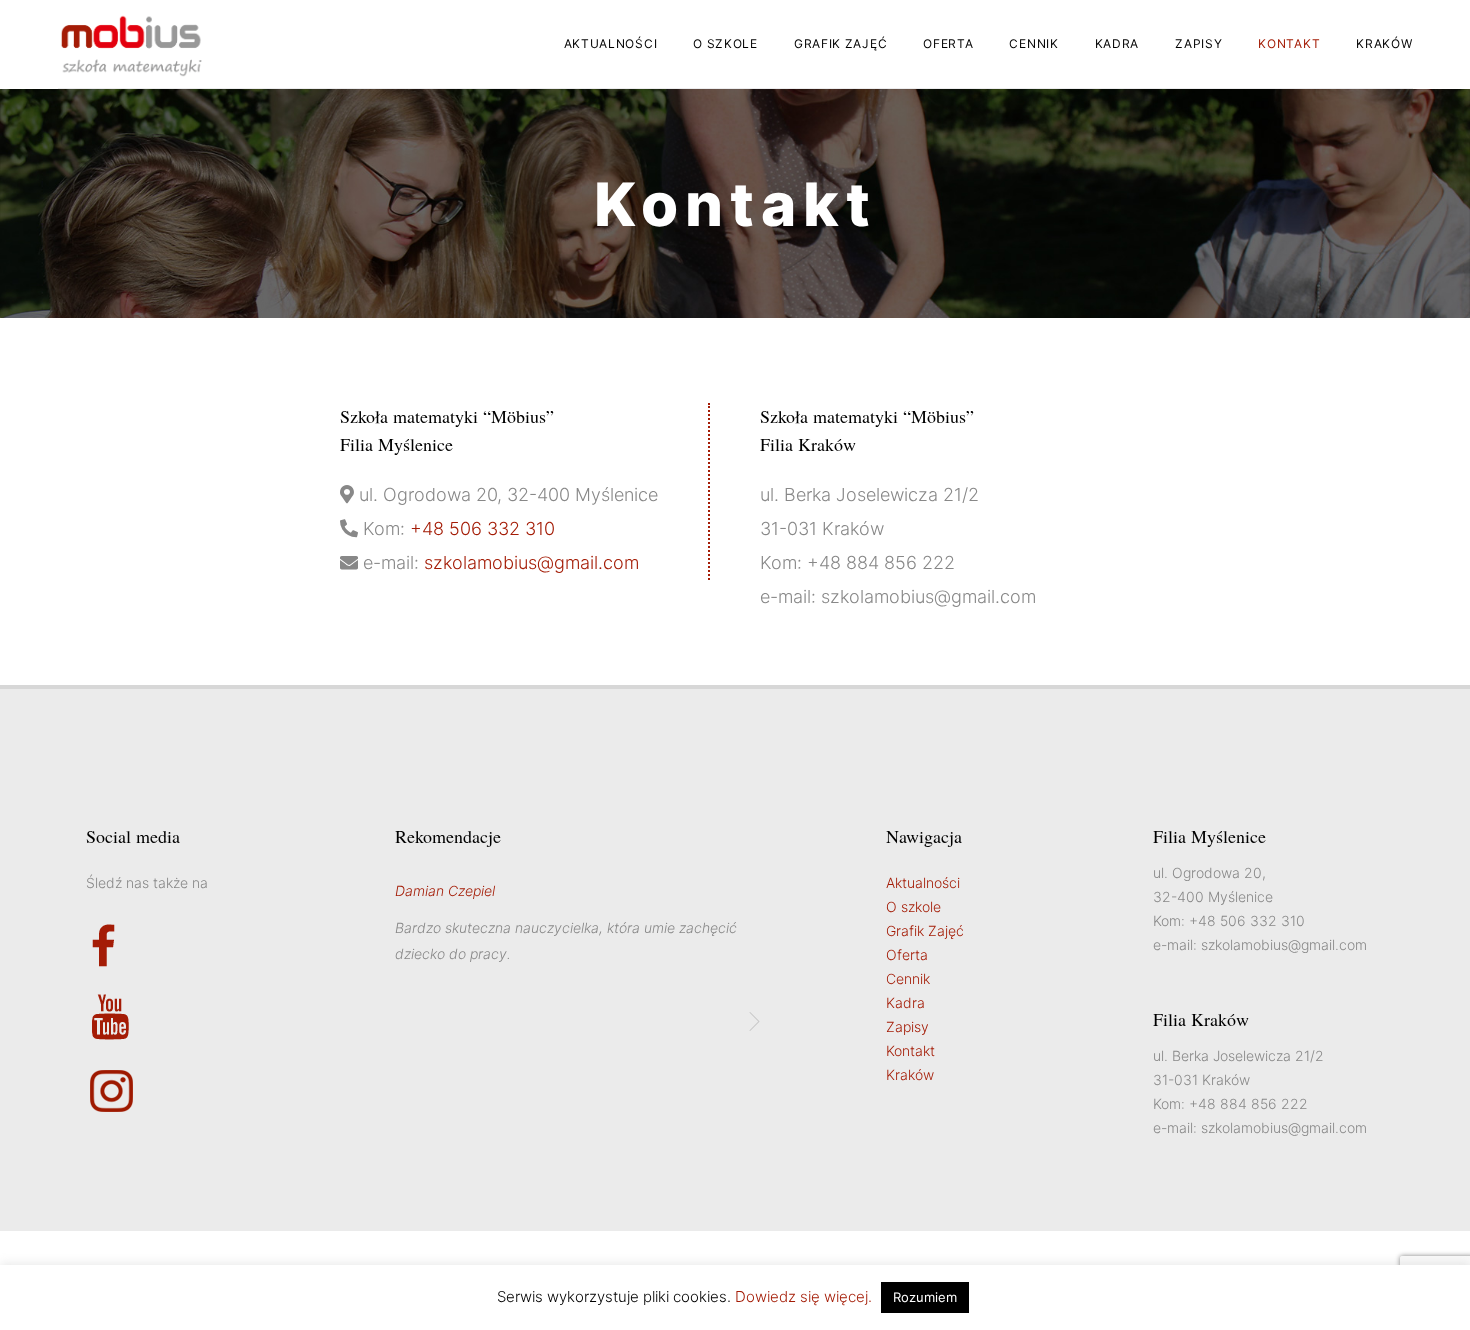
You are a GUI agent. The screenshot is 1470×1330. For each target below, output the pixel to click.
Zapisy (1198, 43)
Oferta (948, 43)
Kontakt (1289, 43)
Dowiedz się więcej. (803, 1296)
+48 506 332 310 (482, 528)
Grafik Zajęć (840, 43)
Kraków (1384, 43)
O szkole (725, 43)
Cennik (1033, 43)
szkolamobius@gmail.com (531, 562)
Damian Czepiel (445, 890)
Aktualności (611, 43)
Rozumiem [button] (925, 1297)
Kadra (1117, 43)
